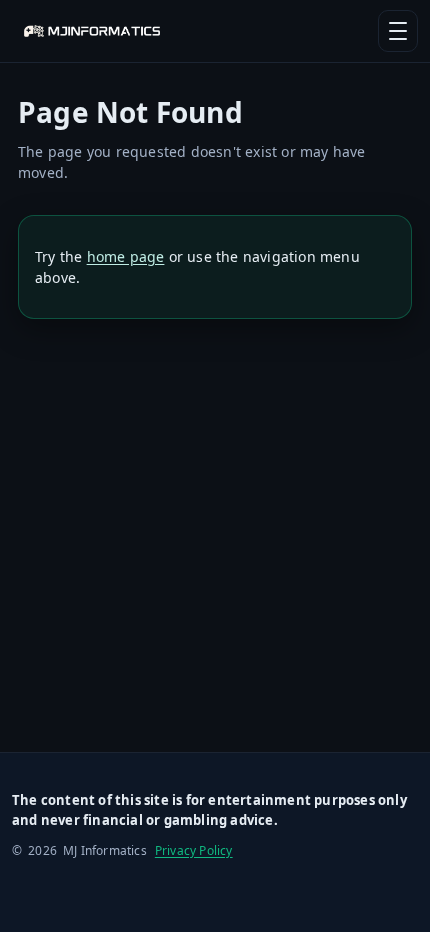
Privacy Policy (194, 850)
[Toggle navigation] (398, 31)
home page (126, 256)
